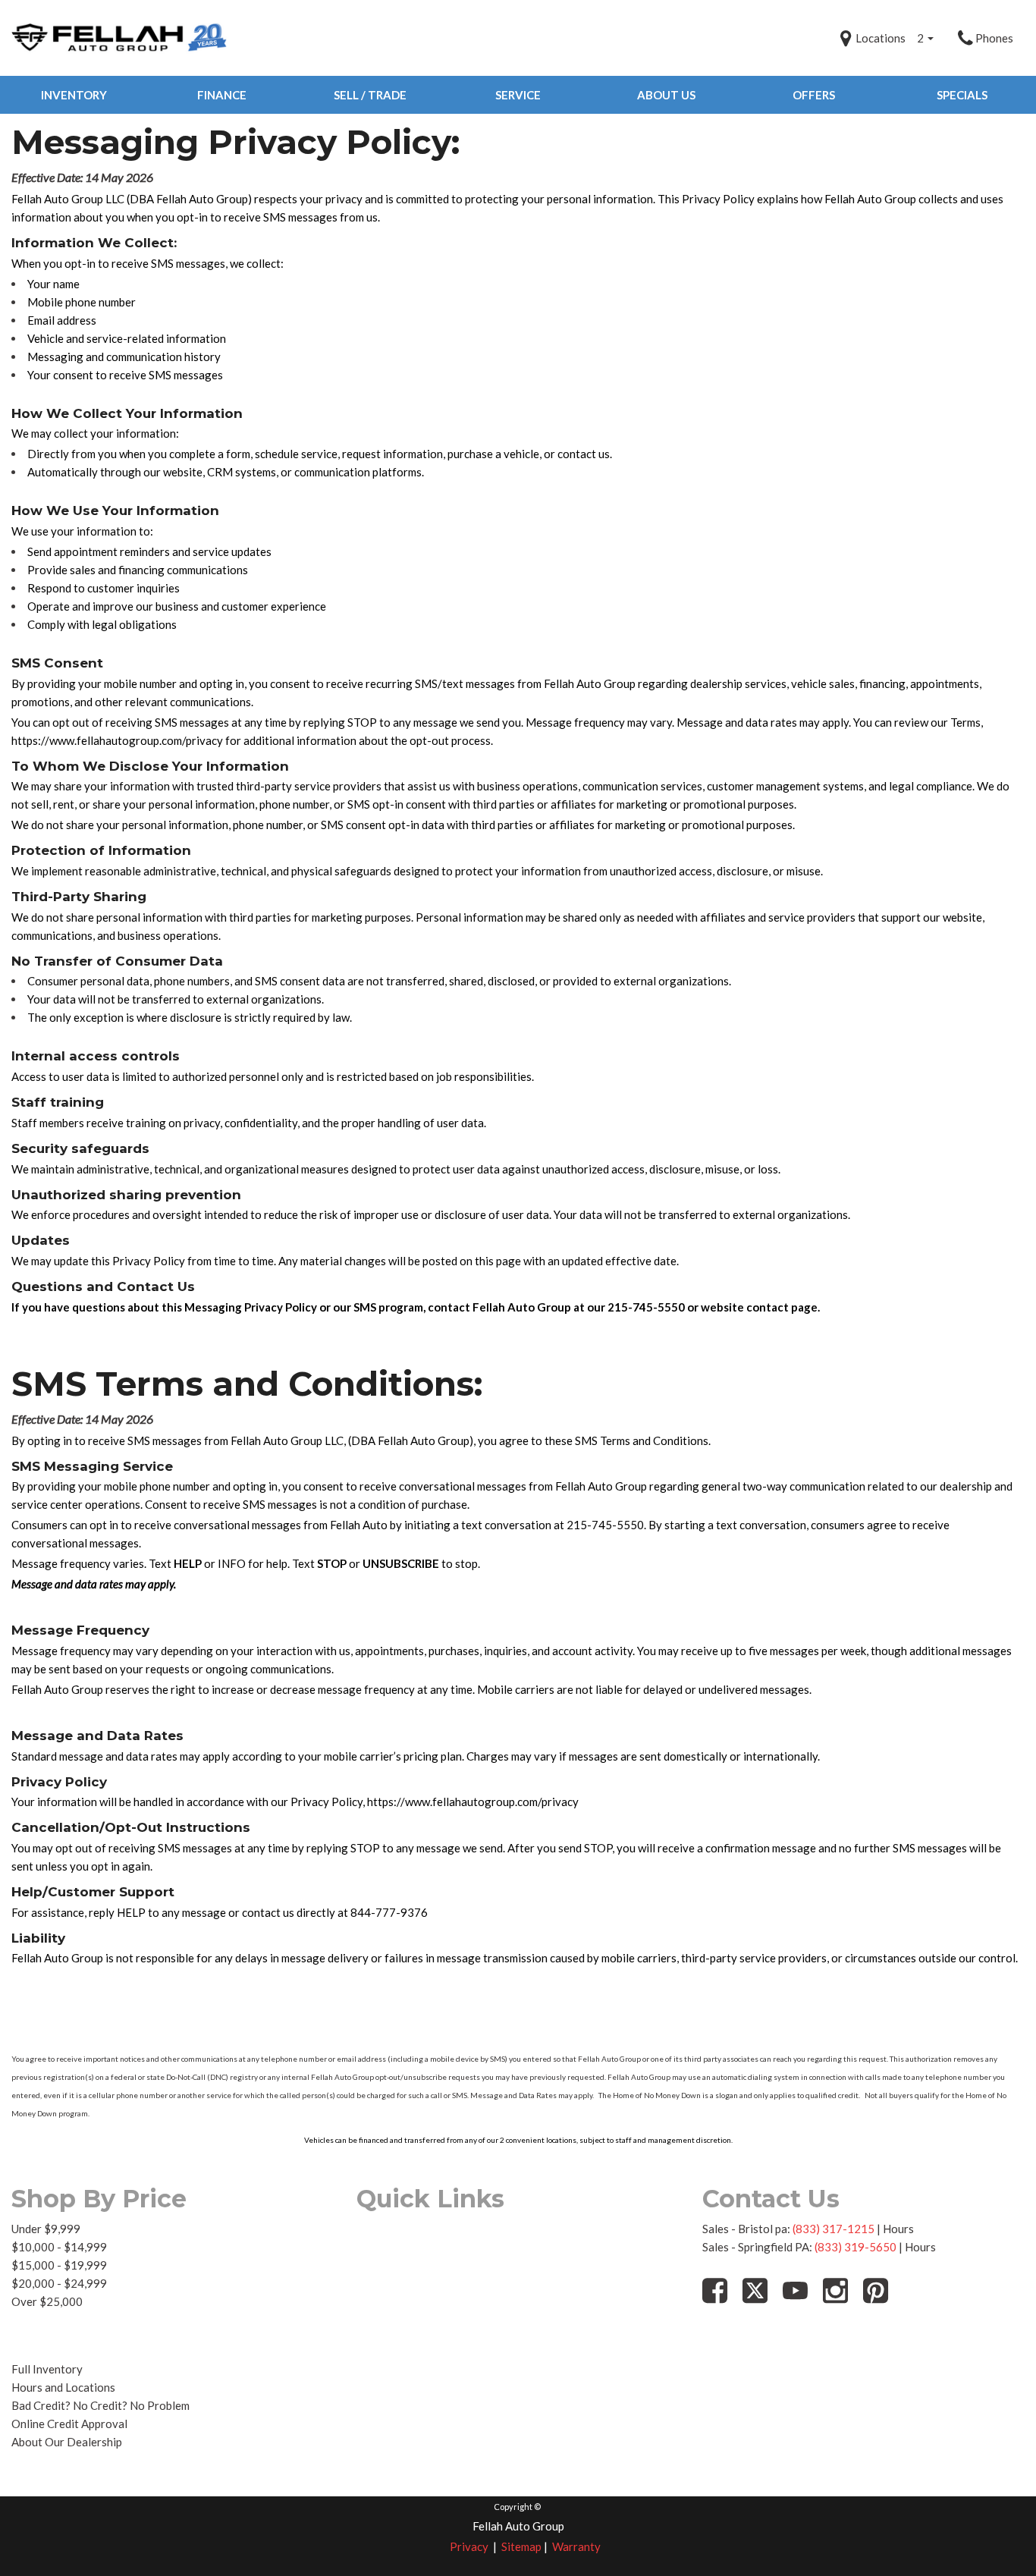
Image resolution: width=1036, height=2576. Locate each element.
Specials (962, 95)
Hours (898, 2229)
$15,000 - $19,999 (59, 2265)
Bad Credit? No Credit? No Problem (100, 2405)
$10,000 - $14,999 (59, 2247)
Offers (814, 95)
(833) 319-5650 (855, 2247)
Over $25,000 (47, 2301)
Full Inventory (47, 2369)
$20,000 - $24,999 (59, 2283)
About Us (666, 95)
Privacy (469, 2546)
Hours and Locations (63, 2387)
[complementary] (990, 2530)
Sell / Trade (370, 95)
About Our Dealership (67, 2442)
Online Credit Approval (69, 2424)
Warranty (576, 2546)
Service (518, 95)
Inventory (74, 95)
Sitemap (521, 2546)
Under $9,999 (46, 2229)
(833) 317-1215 (834, 2229)
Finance (222, 95)
